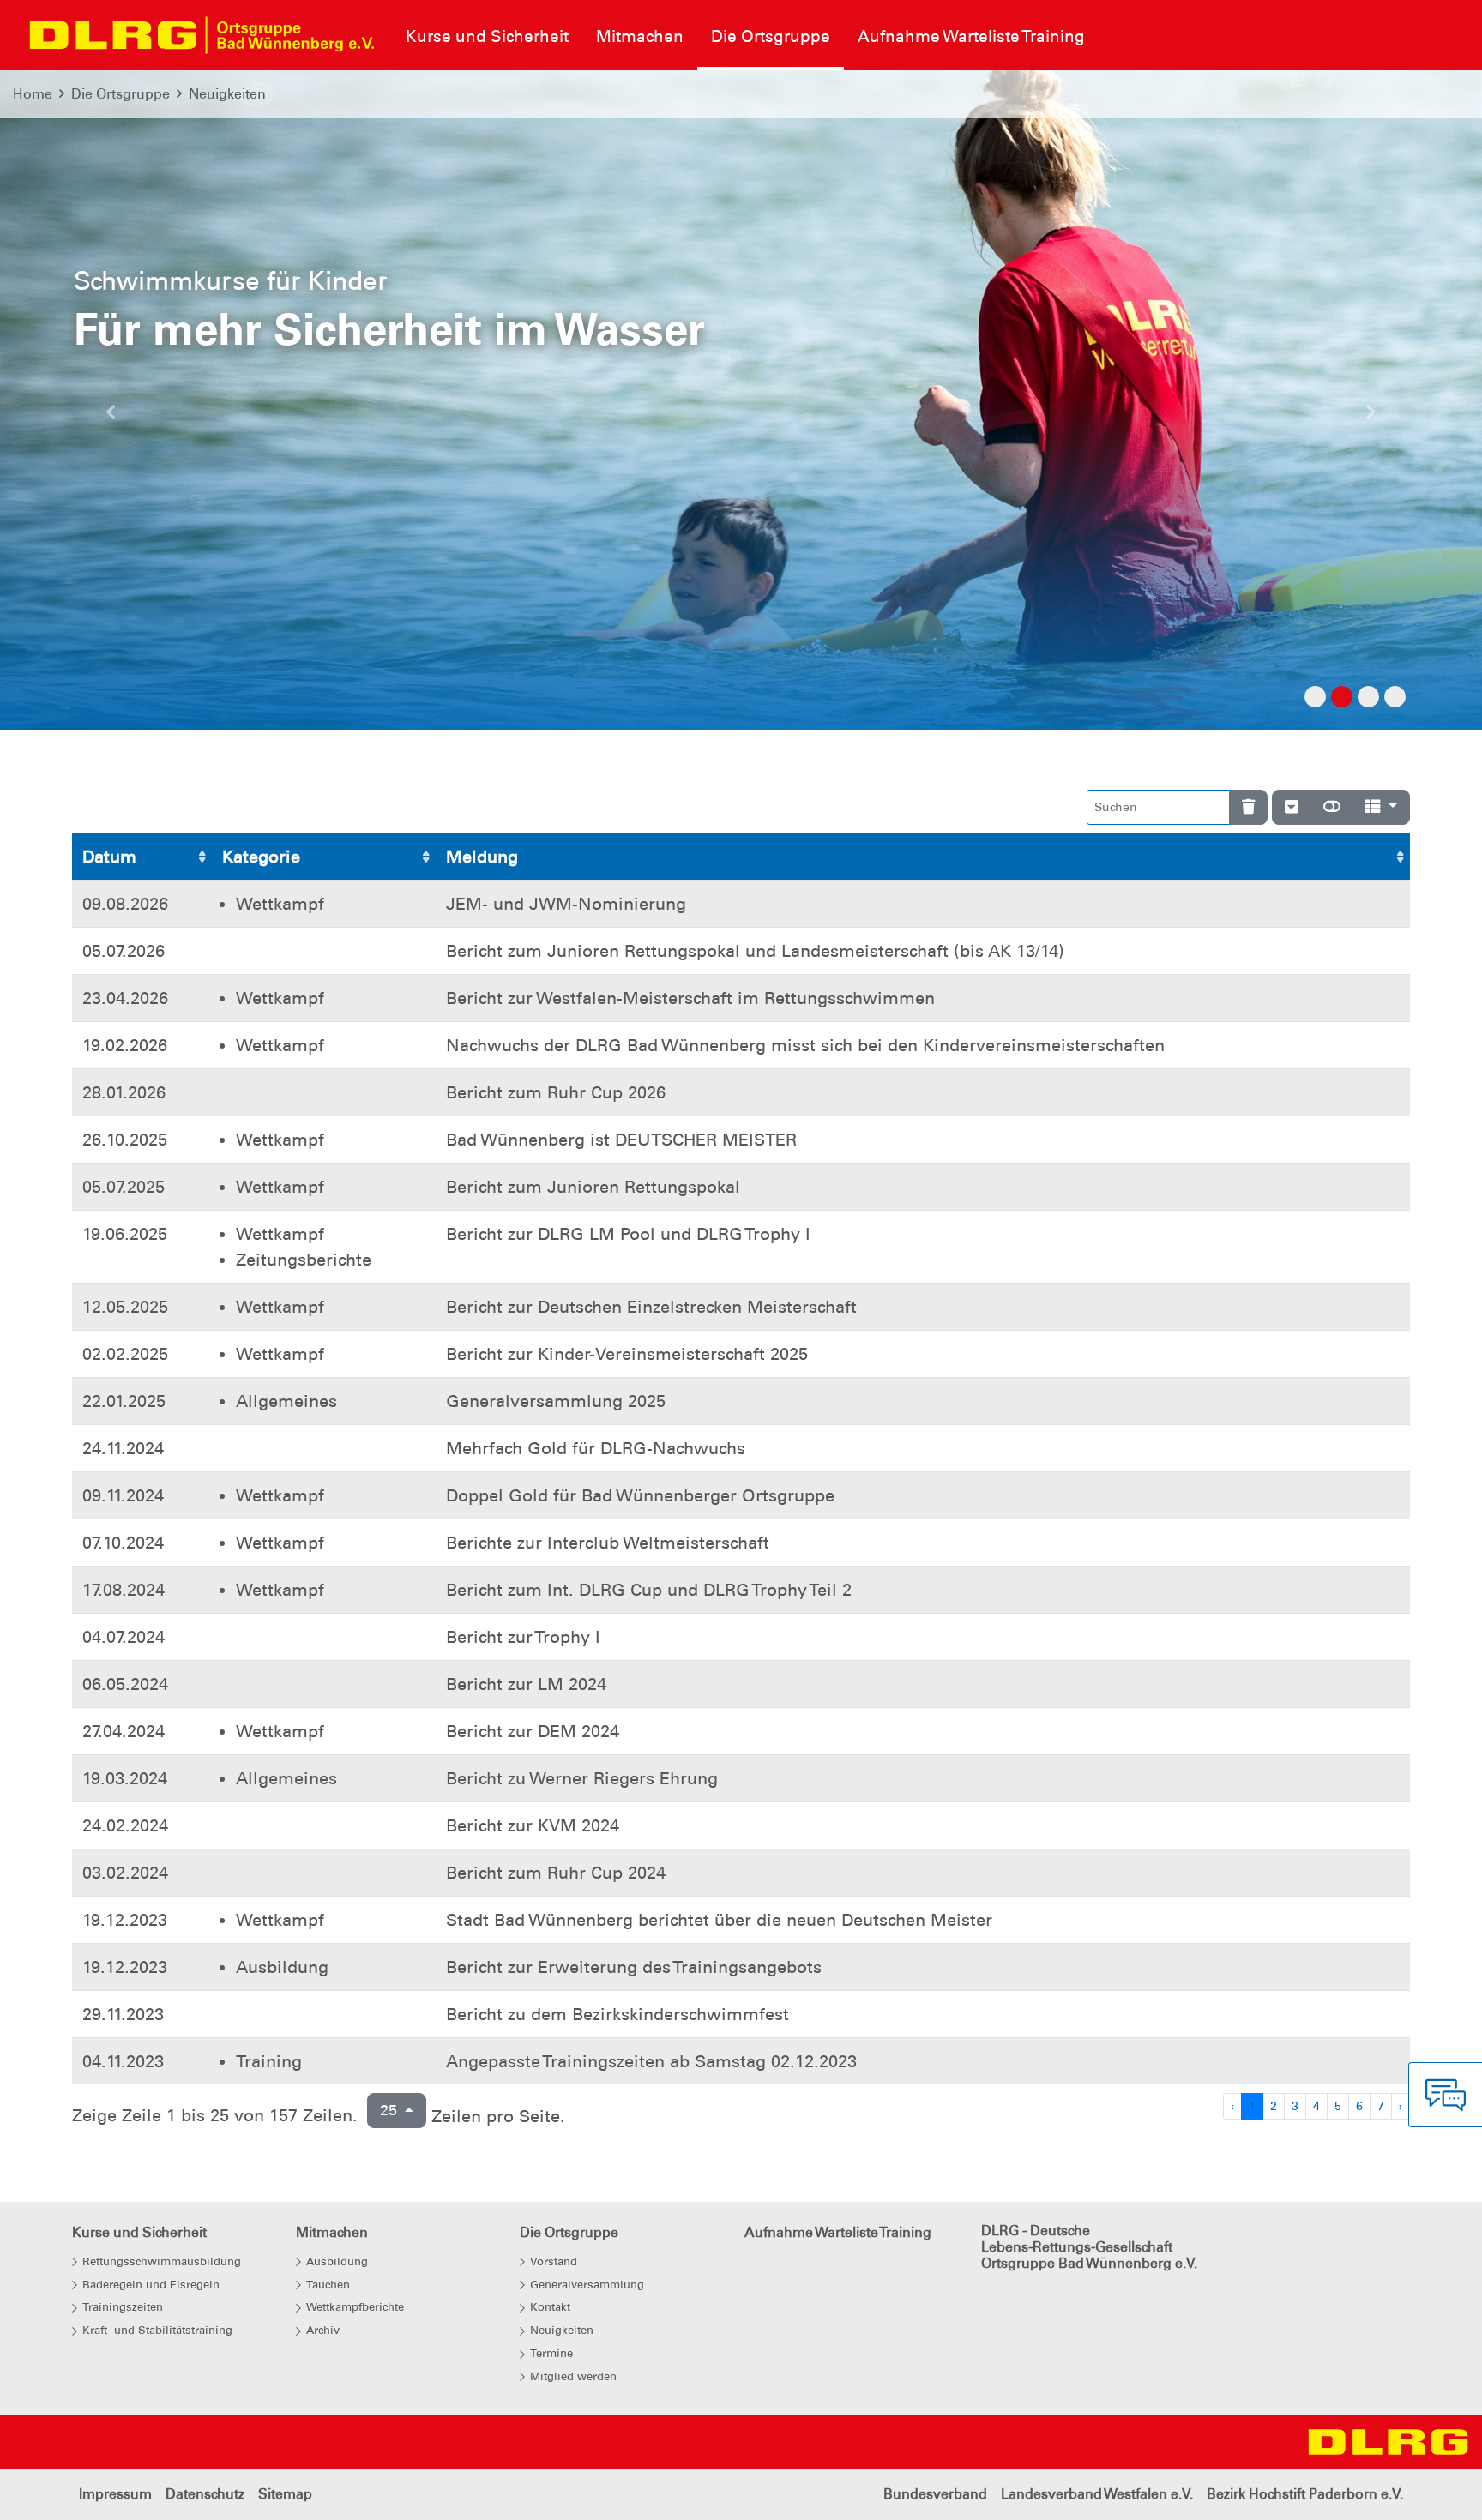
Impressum (115, 2494)
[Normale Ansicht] (1332, 807)
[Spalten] (1381, 807)
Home (33, 94)
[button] (111, 417)
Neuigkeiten (227, 94)
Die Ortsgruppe (120, 94)
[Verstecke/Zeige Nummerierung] (1291, 807)
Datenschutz (205, 2494)
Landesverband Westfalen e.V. (1097, 2494)
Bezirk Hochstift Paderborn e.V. (1305, 2494)
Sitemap (285, 2494)
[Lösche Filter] (1248, 807)
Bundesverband (935, 2494)
